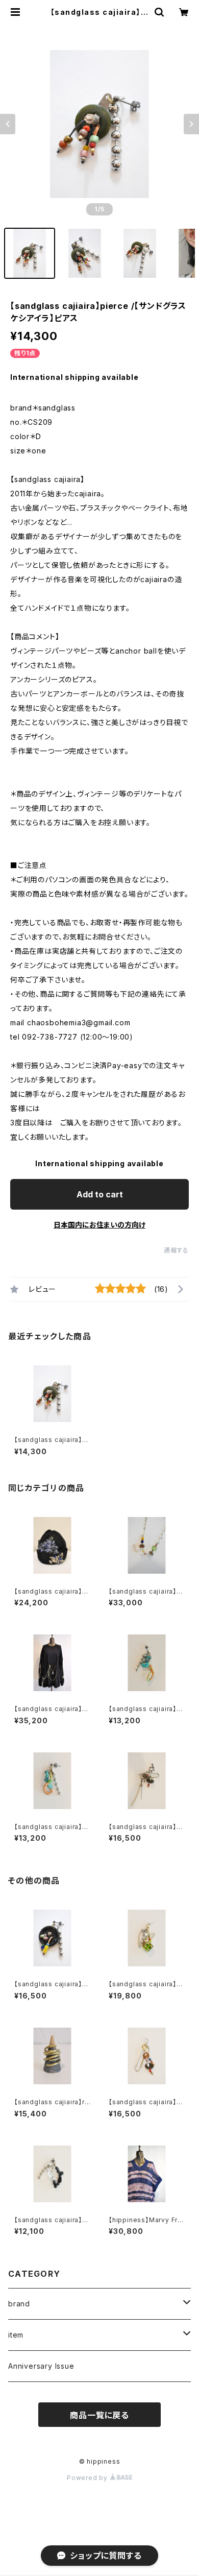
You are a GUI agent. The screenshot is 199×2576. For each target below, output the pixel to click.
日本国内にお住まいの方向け (99, 1225)
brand (19, 2304)
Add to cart (100, 1194)
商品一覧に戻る (99, 2415)
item (16, 2335)
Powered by (88, 2478)
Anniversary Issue (41, 2366)
